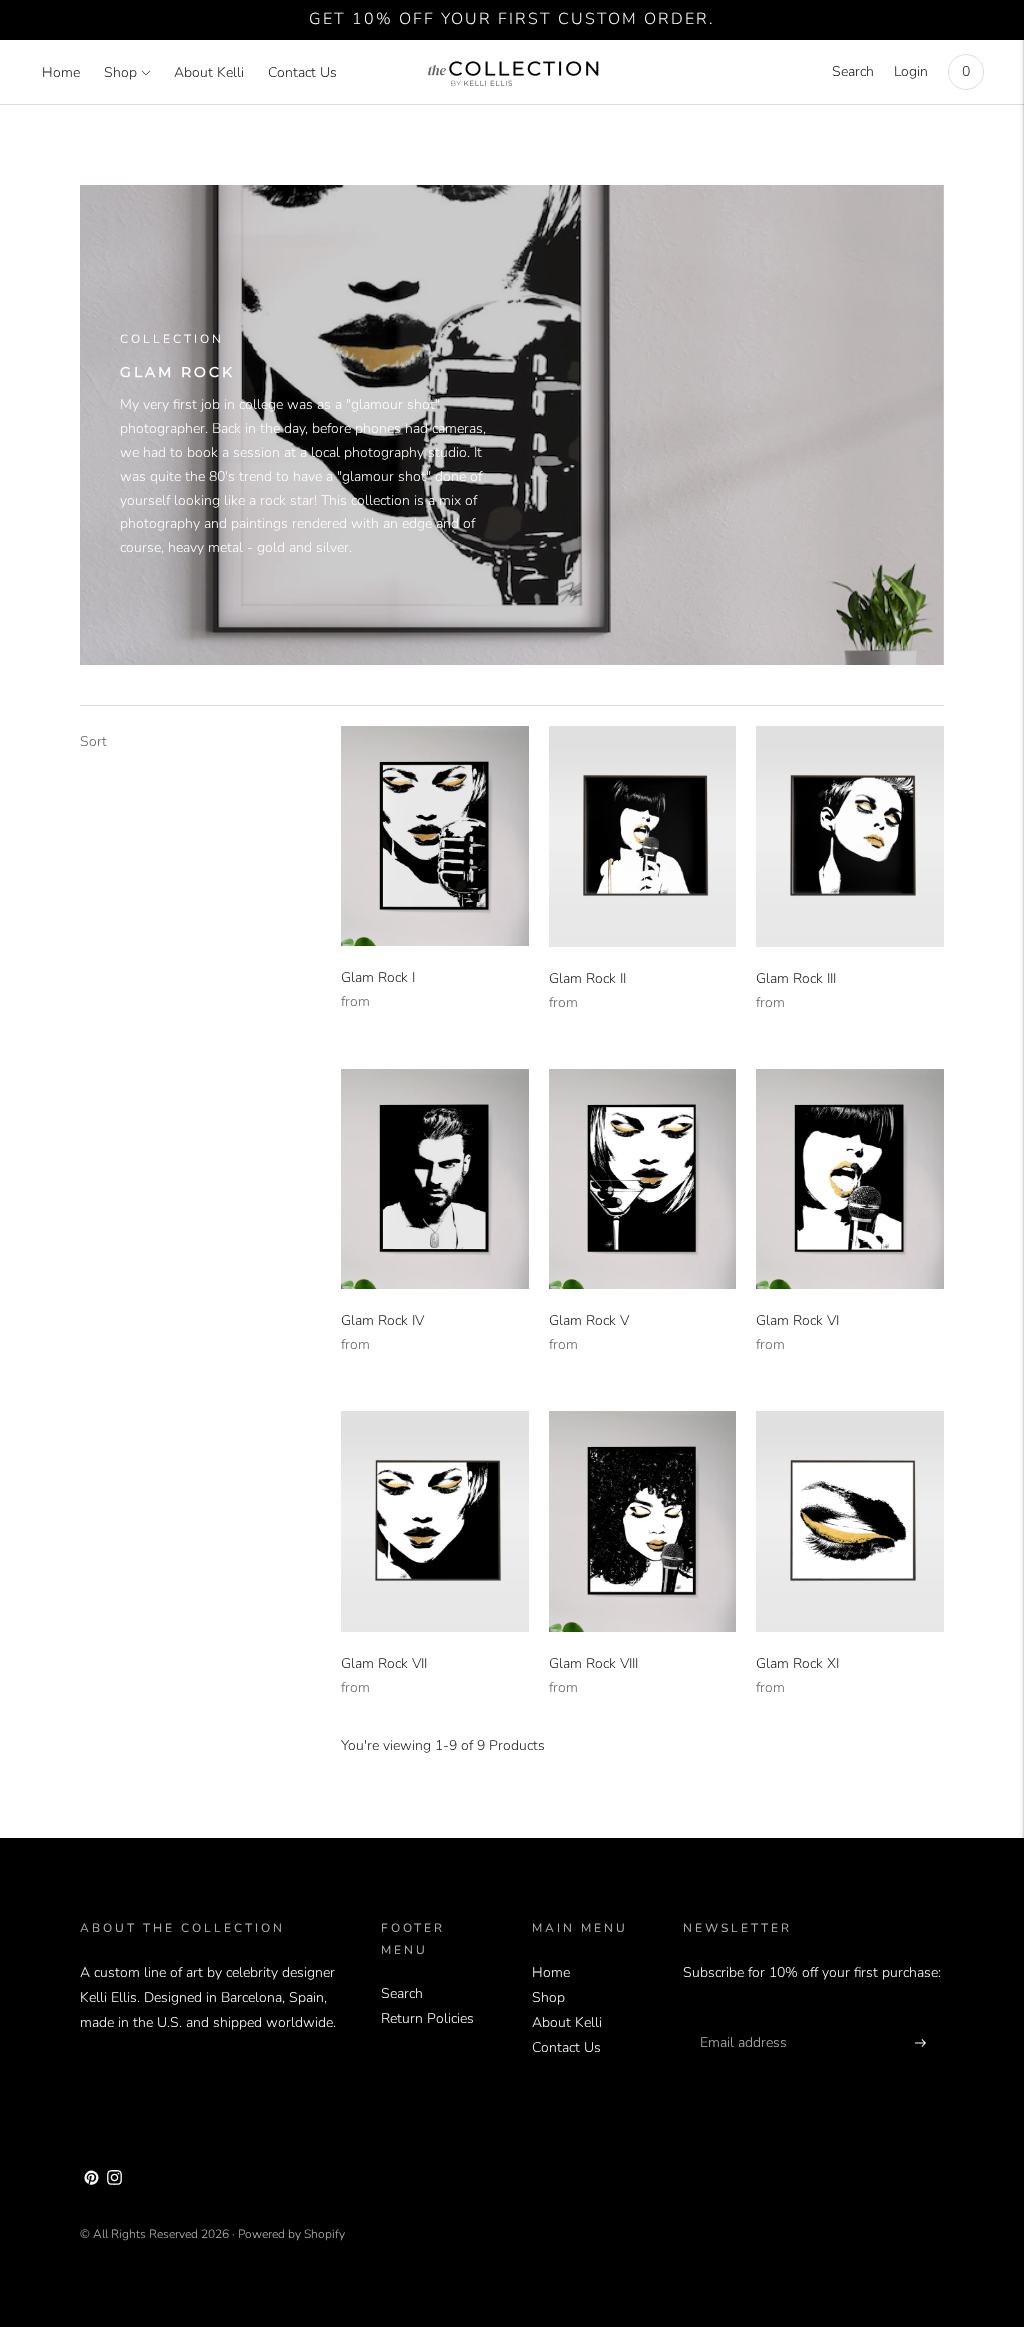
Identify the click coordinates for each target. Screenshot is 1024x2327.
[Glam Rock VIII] (643, 1521)
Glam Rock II (587, 978)
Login (911, 71)
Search (853, 71)
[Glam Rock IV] (435, 1179)
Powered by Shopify (291, 2234)
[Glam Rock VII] (435, 1521)
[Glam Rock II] (643, 836)
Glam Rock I (378, 977)
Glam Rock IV (382, 1320)
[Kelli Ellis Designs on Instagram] (114, 2180)
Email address (740, 2018)
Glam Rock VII (384, 1663)
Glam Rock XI (797, 1663)
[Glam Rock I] (435, 836)
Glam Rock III (796, 978)
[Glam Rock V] (643, 1179)
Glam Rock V (589, 1320)
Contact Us (302, 72)
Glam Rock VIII (593, 1663)
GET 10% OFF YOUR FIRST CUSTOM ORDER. (512, 19)
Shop (120, 72)
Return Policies (427, 2018)
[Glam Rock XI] (850, 1521)
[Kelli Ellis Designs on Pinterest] (91, 2180)
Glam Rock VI (797, 1320)
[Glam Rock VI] (850, 1179)
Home (61, 72)
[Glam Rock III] (850, 836)
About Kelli (209, 72)
